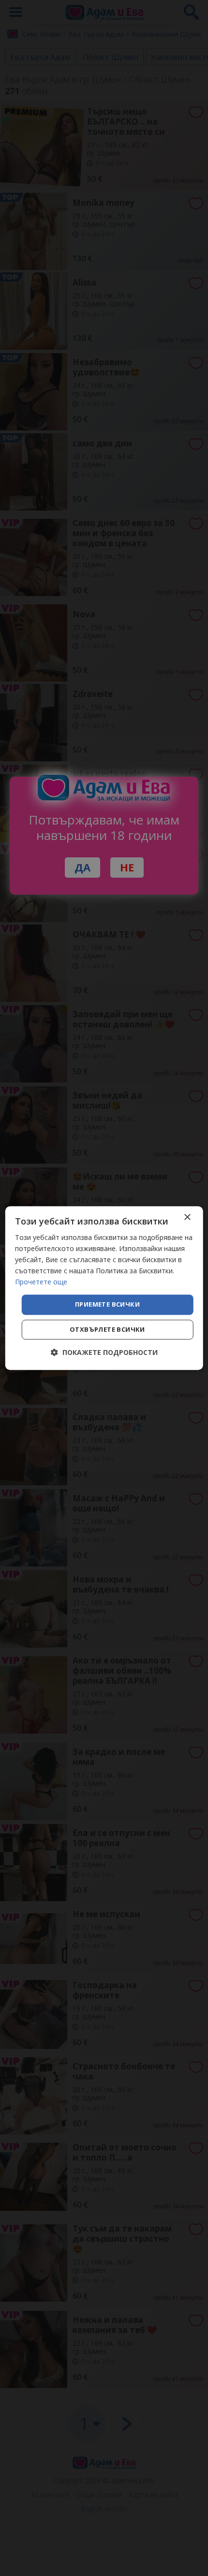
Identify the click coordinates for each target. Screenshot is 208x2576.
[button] (104, 1352)
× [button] (187, 1217)
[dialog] (104, 1288)
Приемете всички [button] (107, 1305)
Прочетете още (41, 1282)
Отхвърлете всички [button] (107, 1329)
